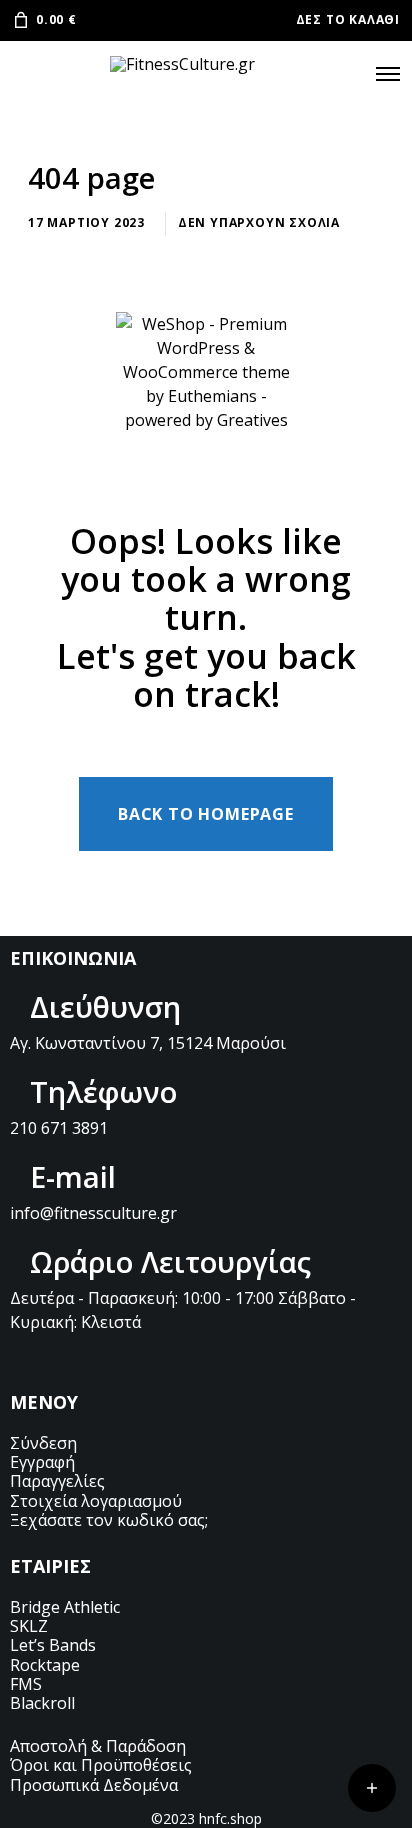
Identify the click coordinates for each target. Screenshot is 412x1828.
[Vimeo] (142, 1362)
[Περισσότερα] (372, 1788)
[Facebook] (49, 1362)
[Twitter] (18, 1362)
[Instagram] (80, 1362)
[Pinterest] (111, 1362)
